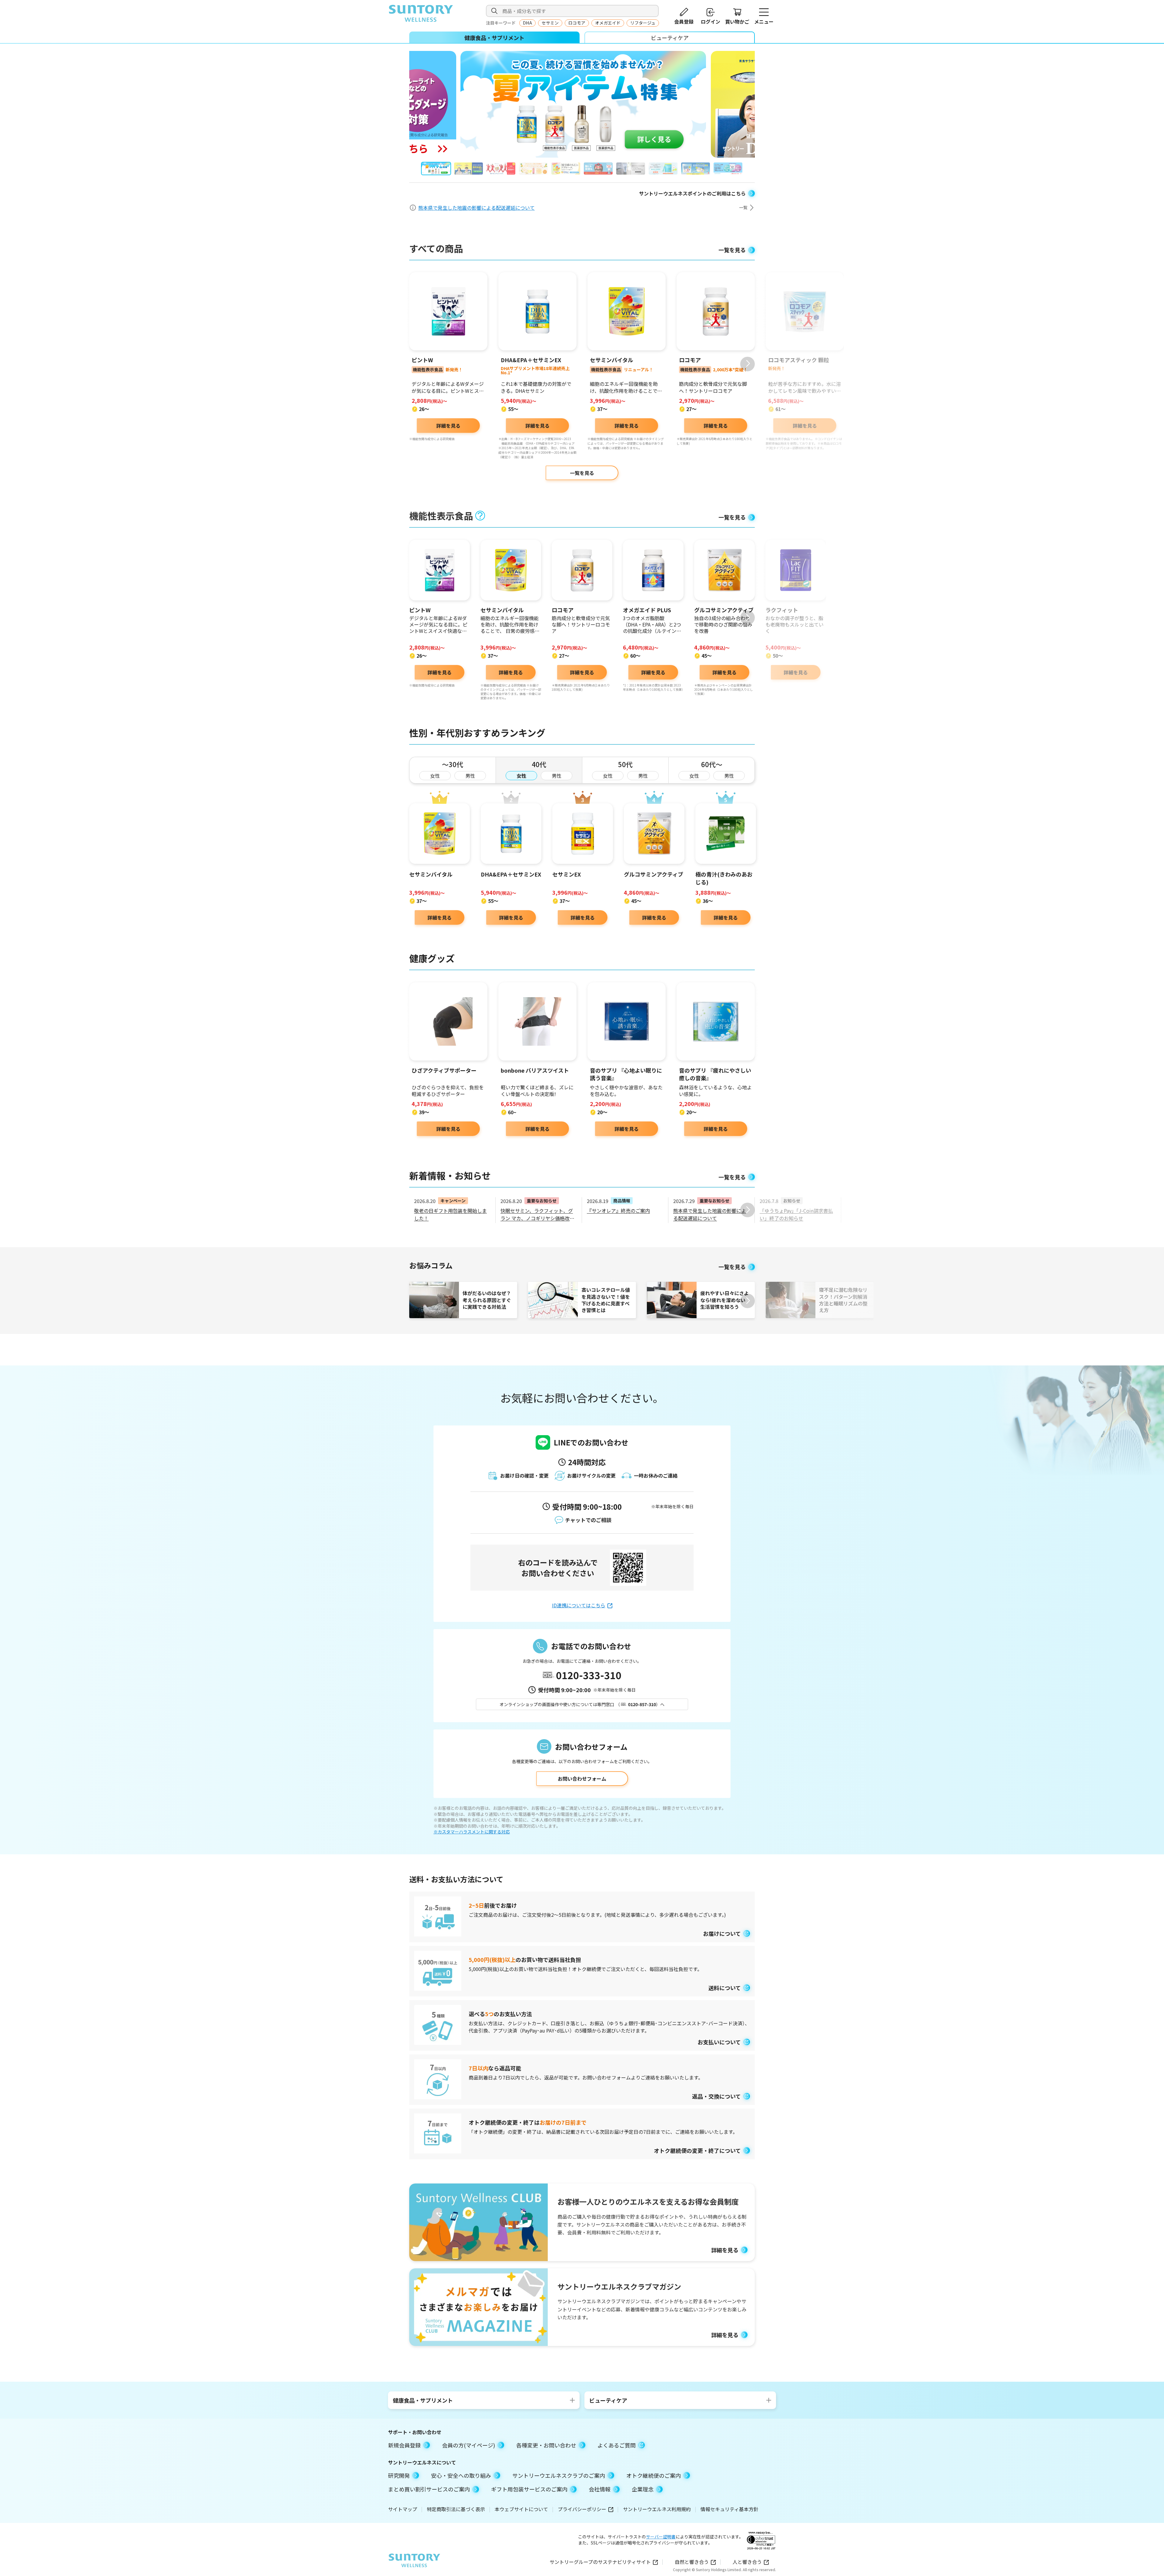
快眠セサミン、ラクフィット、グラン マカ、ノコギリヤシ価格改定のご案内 (537, 1218)
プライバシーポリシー (582, 2509)
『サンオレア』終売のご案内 (618, 1211)
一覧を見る (582, 473)
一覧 (743, 207)
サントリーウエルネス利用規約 (657, 2509)
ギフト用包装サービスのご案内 (529, 2489)
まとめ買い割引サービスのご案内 (429, 2489)
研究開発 (399, 2475)
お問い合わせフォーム (582, 1779)
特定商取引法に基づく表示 (456, 2509)
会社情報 (600, 2489)
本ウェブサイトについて (521, 2509)
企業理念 (643, 2489)
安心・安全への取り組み (461, 2475)
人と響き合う (747, 2562)
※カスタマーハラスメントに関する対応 (472, 1832)
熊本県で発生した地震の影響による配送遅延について (477, 207)
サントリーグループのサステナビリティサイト (600, 2562)
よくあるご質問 (617, 2445)
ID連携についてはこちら (579, 1605)
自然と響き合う (692, 2562)
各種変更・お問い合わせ (546, 2445)
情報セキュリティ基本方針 (729, 2509)
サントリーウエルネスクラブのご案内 (559, 2475)
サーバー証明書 (661, 2537)
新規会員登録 (404, 2445)
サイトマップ (403, 2509)
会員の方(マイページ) (468, 2445)
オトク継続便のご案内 (654, 2475)
